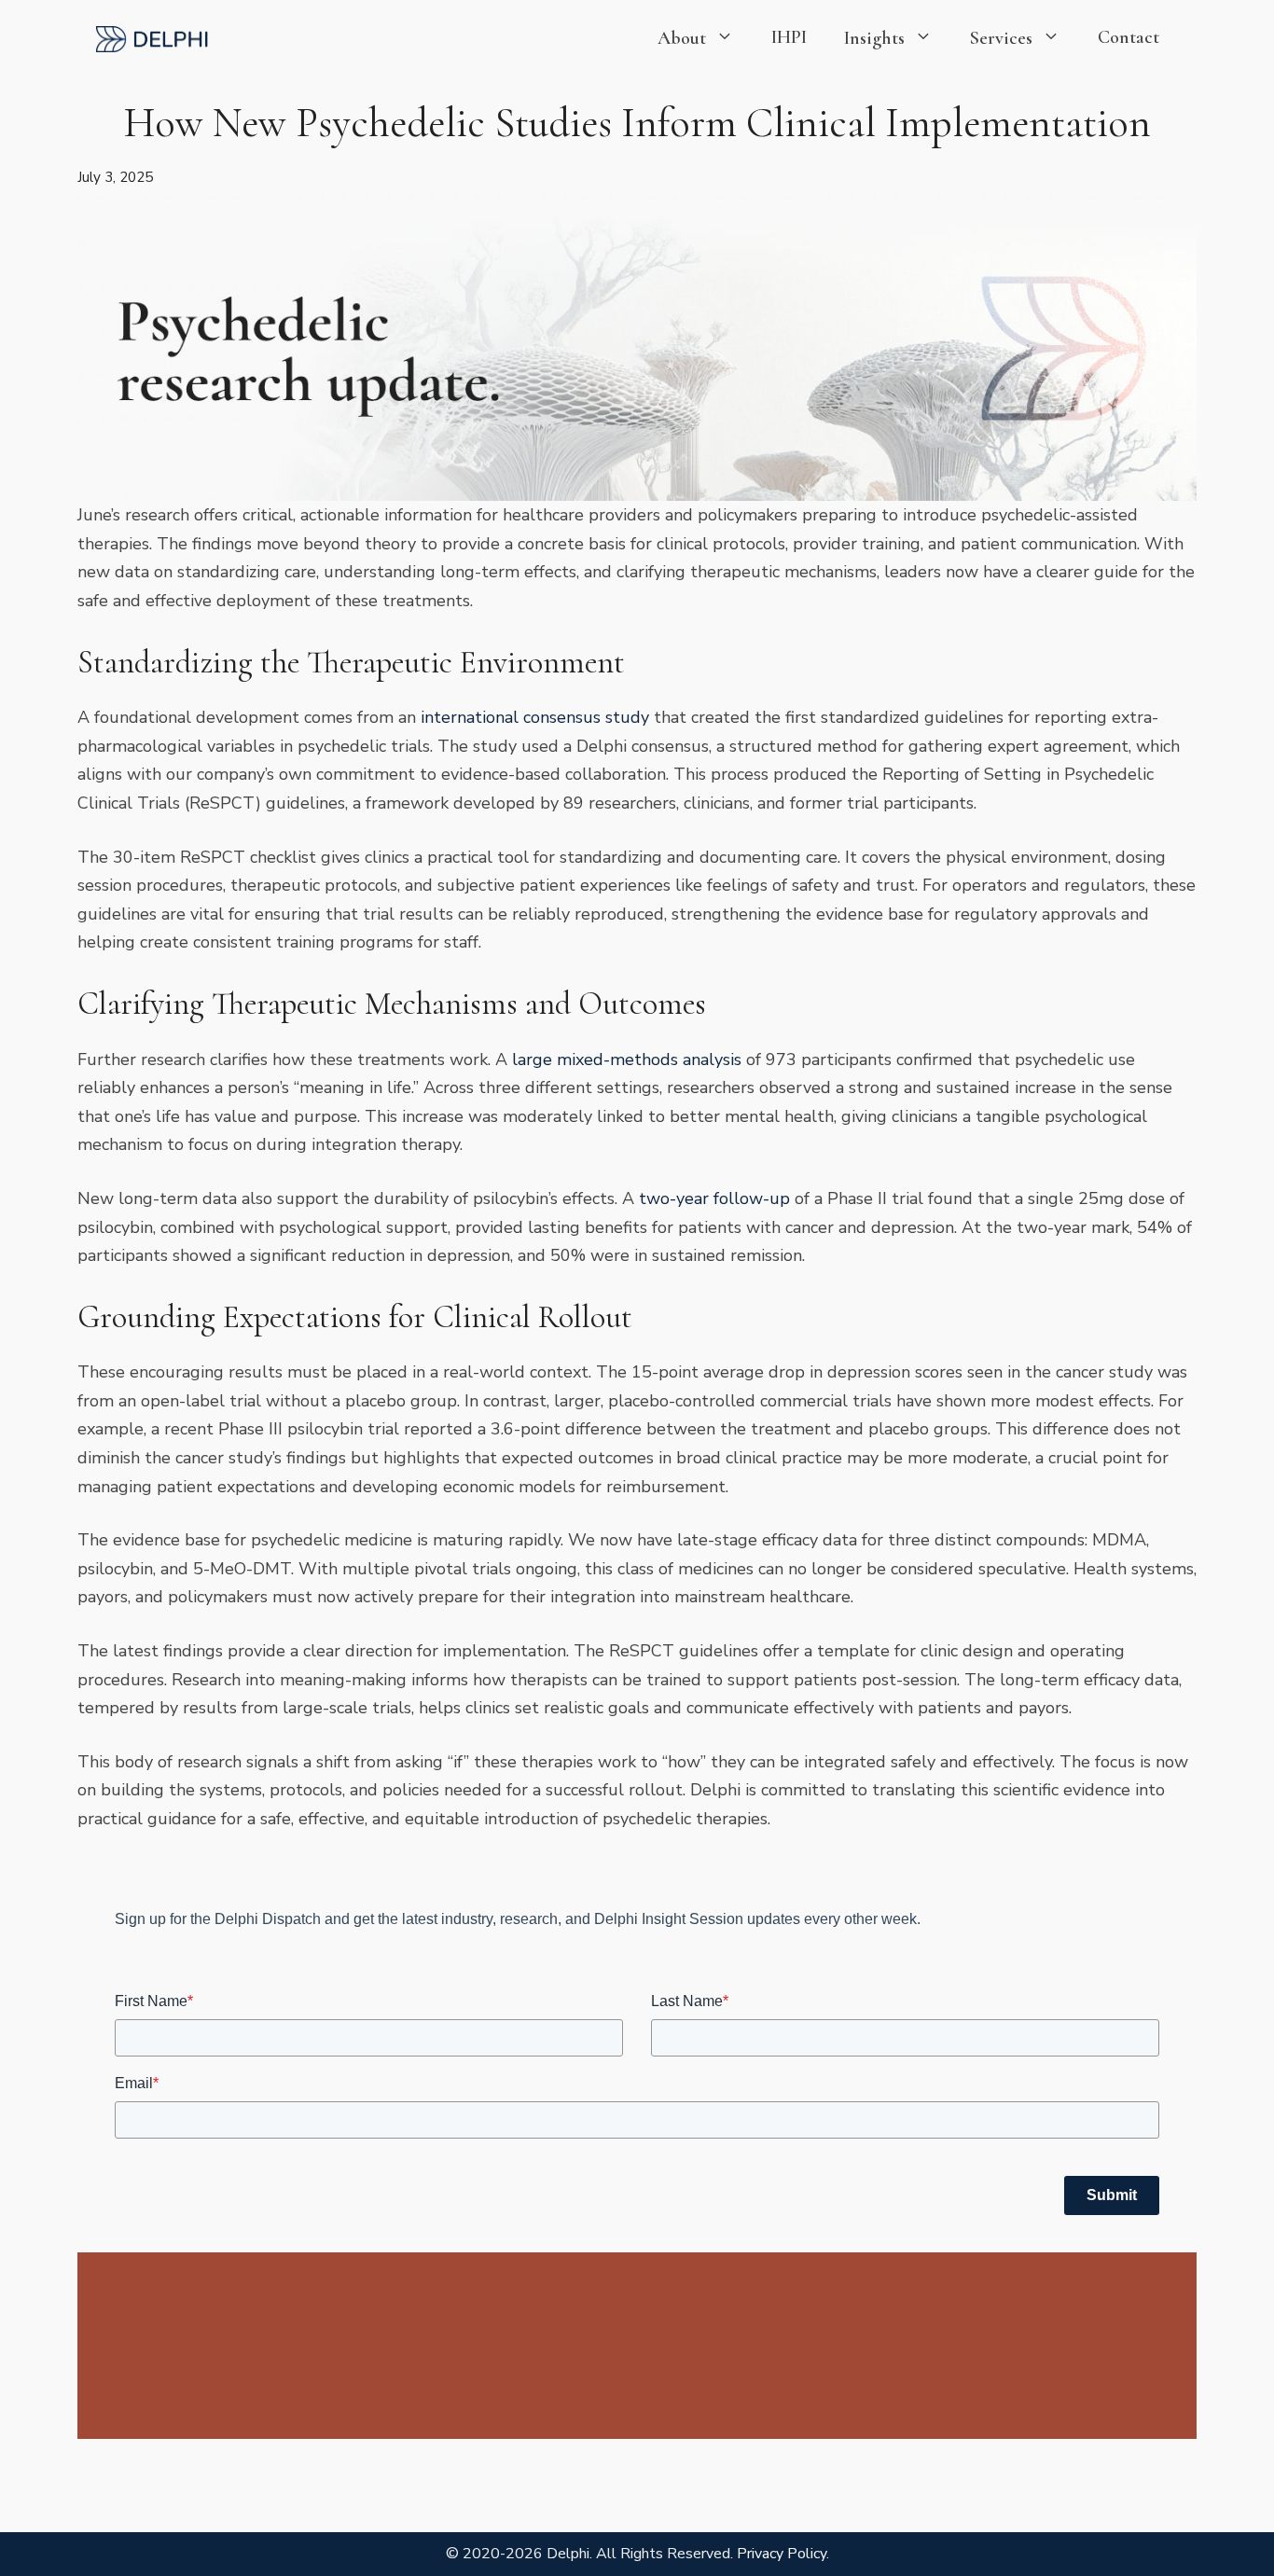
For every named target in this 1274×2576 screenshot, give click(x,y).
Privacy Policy (782, 2554)
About (682, 38)
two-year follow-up (714, 1198)
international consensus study (535, 717)
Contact (1129, 37)
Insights (874, 38)
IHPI (789, 37)
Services (1001, 38)
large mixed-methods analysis (627, 1059)
